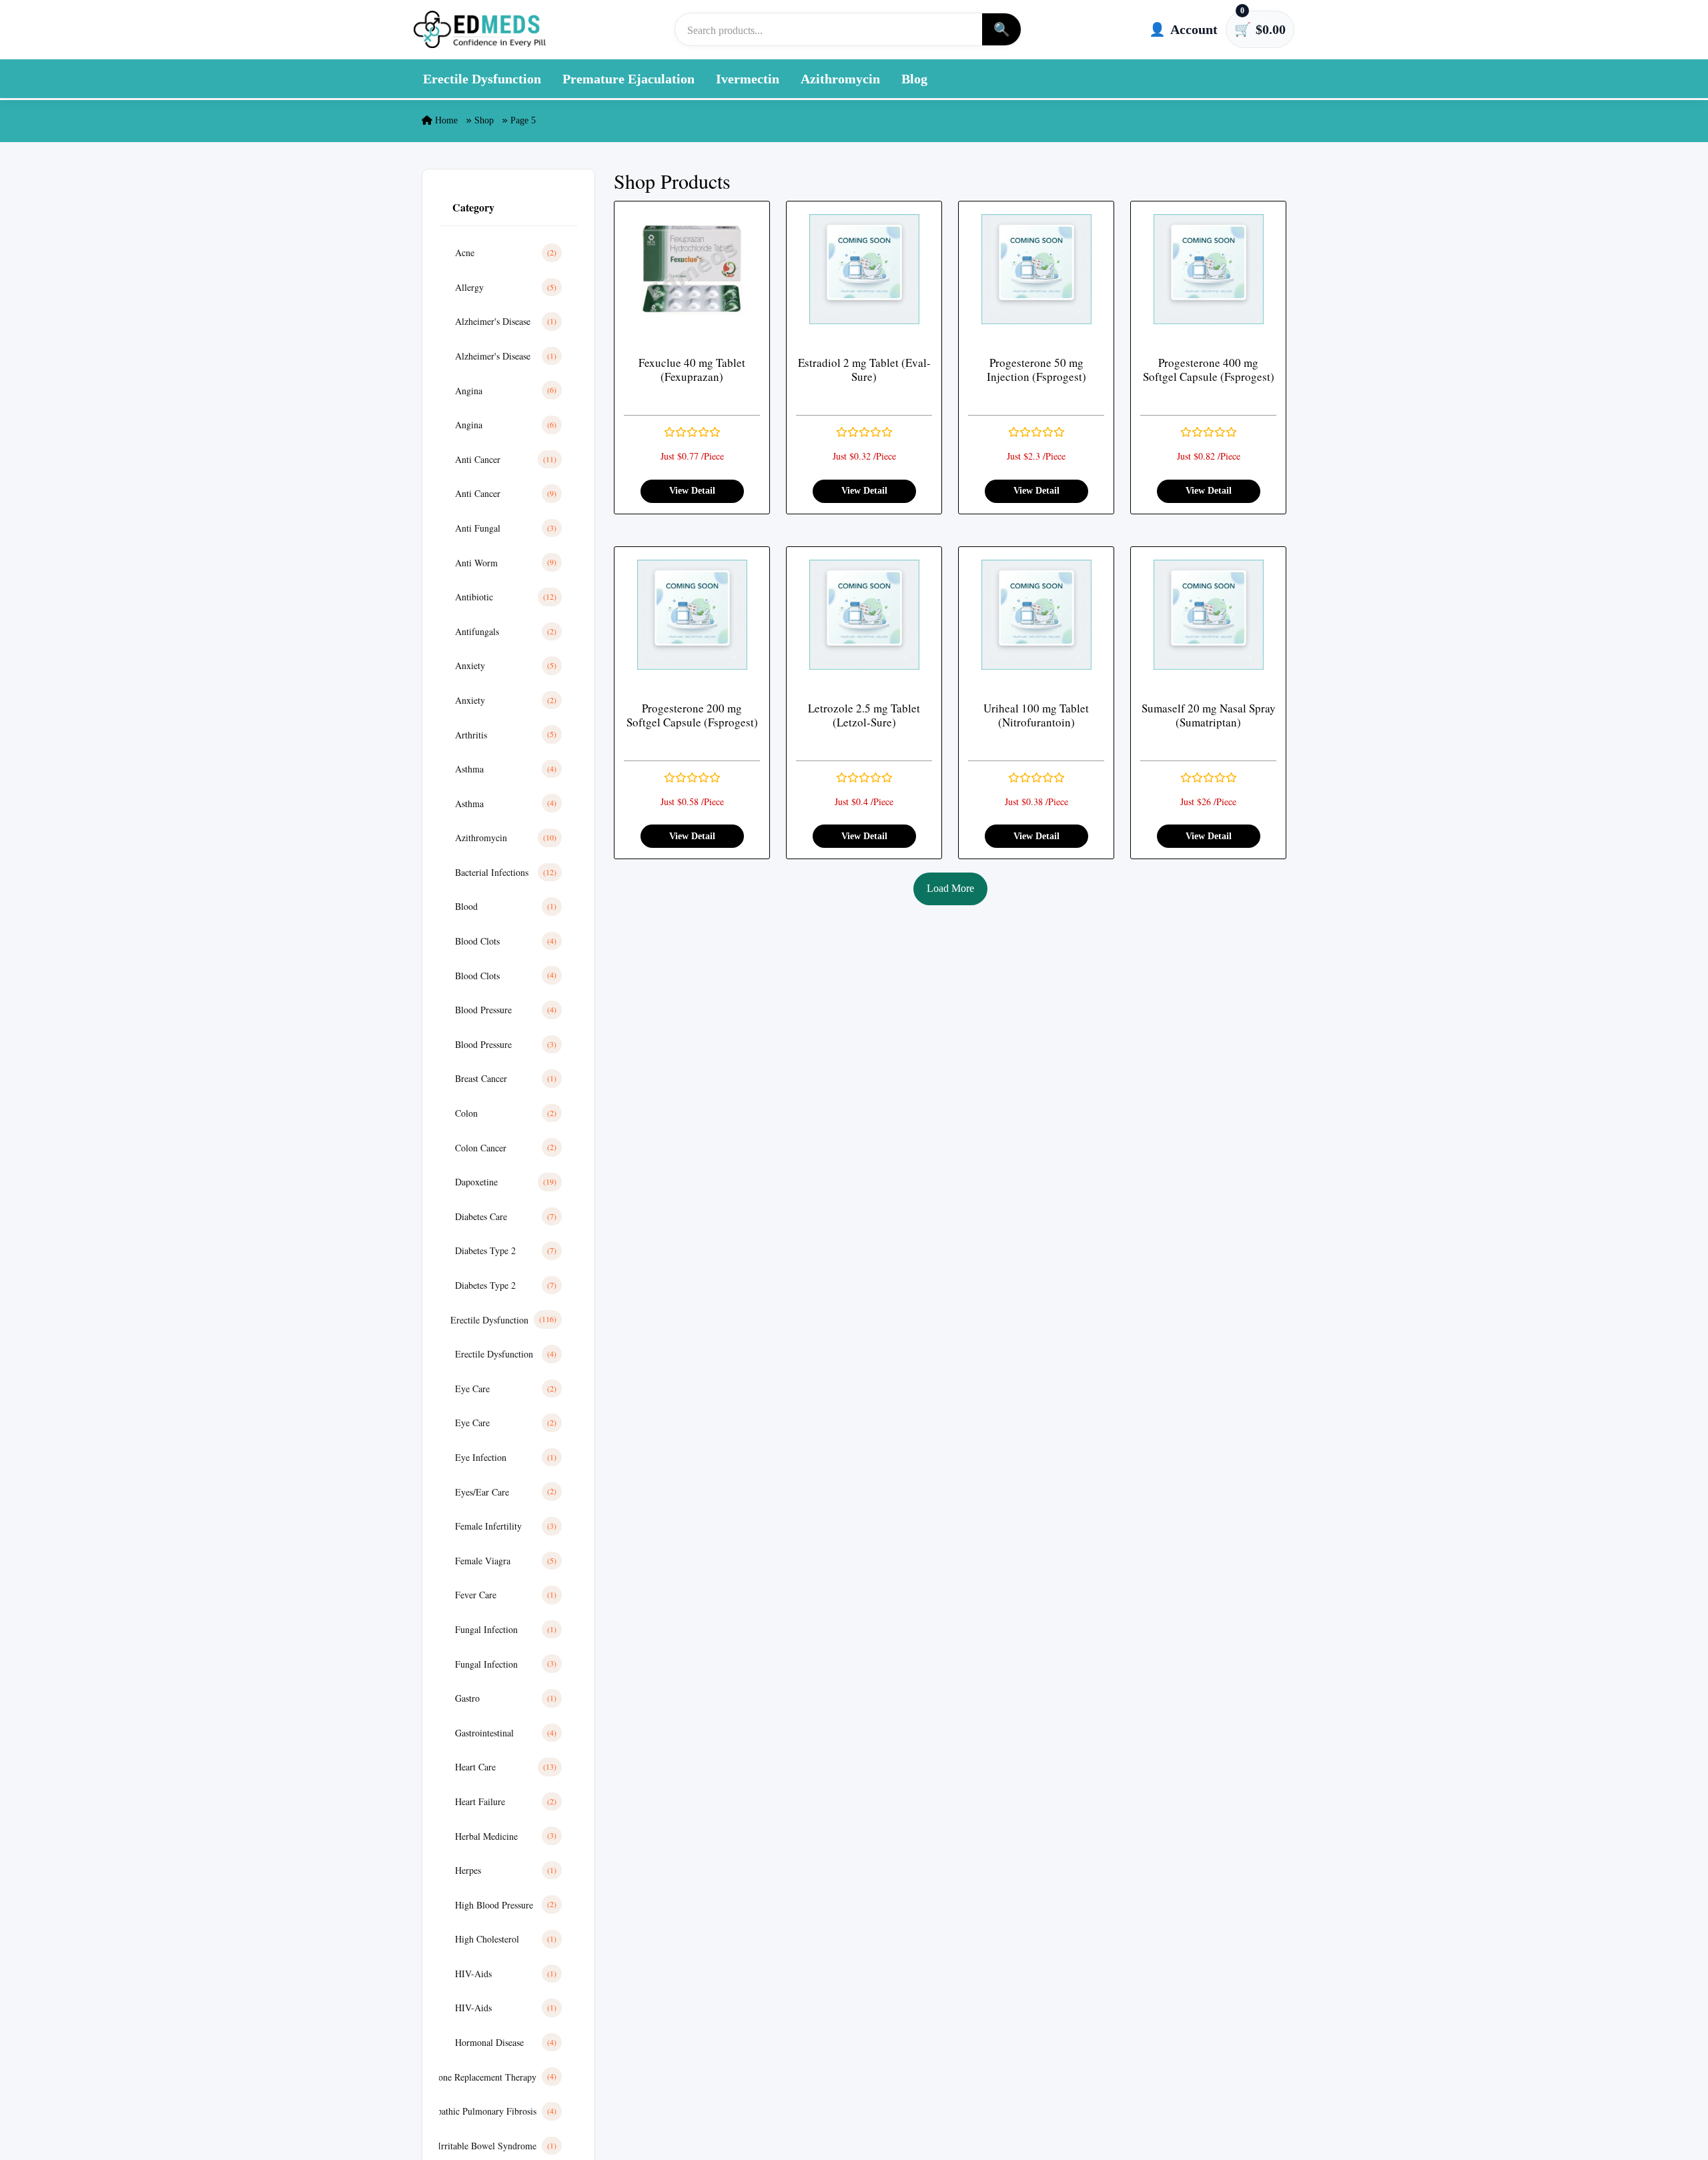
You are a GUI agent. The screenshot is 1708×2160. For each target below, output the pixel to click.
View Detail (692, 491)
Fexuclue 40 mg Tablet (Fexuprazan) (692, 370)
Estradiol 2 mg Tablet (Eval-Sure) (864, 370)
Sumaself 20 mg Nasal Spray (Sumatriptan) (1209, 715)
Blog (914, 79)
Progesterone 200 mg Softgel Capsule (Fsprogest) (692, 715)
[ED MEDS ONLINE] (480, 29)
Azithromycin (840, 79)
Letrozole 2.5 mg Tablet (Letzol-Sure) (864, 715)
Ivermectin (748, 79)
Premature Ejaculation (628, 79)
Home (445, 120)
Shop (484, 120)
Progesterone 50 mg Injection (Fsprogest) (1036, 370)
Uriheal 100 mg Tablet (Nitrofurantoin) (1036, 715)
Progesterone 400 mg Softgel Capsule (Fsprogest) (1209, 370)
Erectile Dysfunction (482, 79)
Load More (950, 888)
